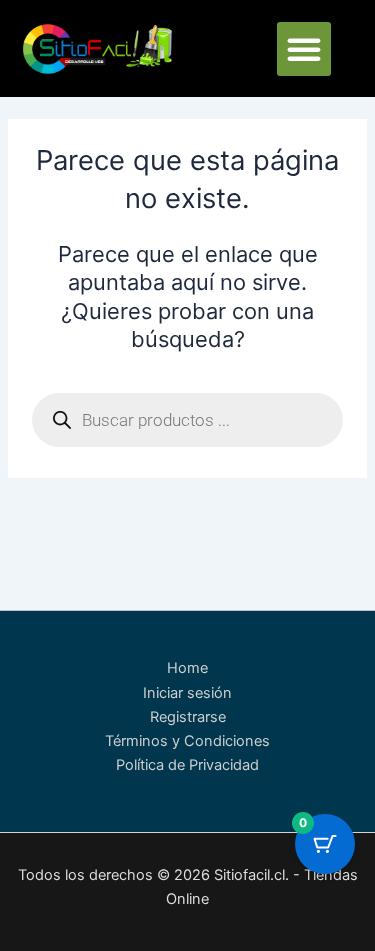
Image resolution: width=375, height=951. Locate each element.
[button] (304, 49)
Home (187, 668)
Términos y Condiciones (187, 741)
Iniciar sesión (187, 693)
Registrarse (188, 717)
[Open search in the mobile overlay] (187, 420)
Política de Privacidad (187, 765)
